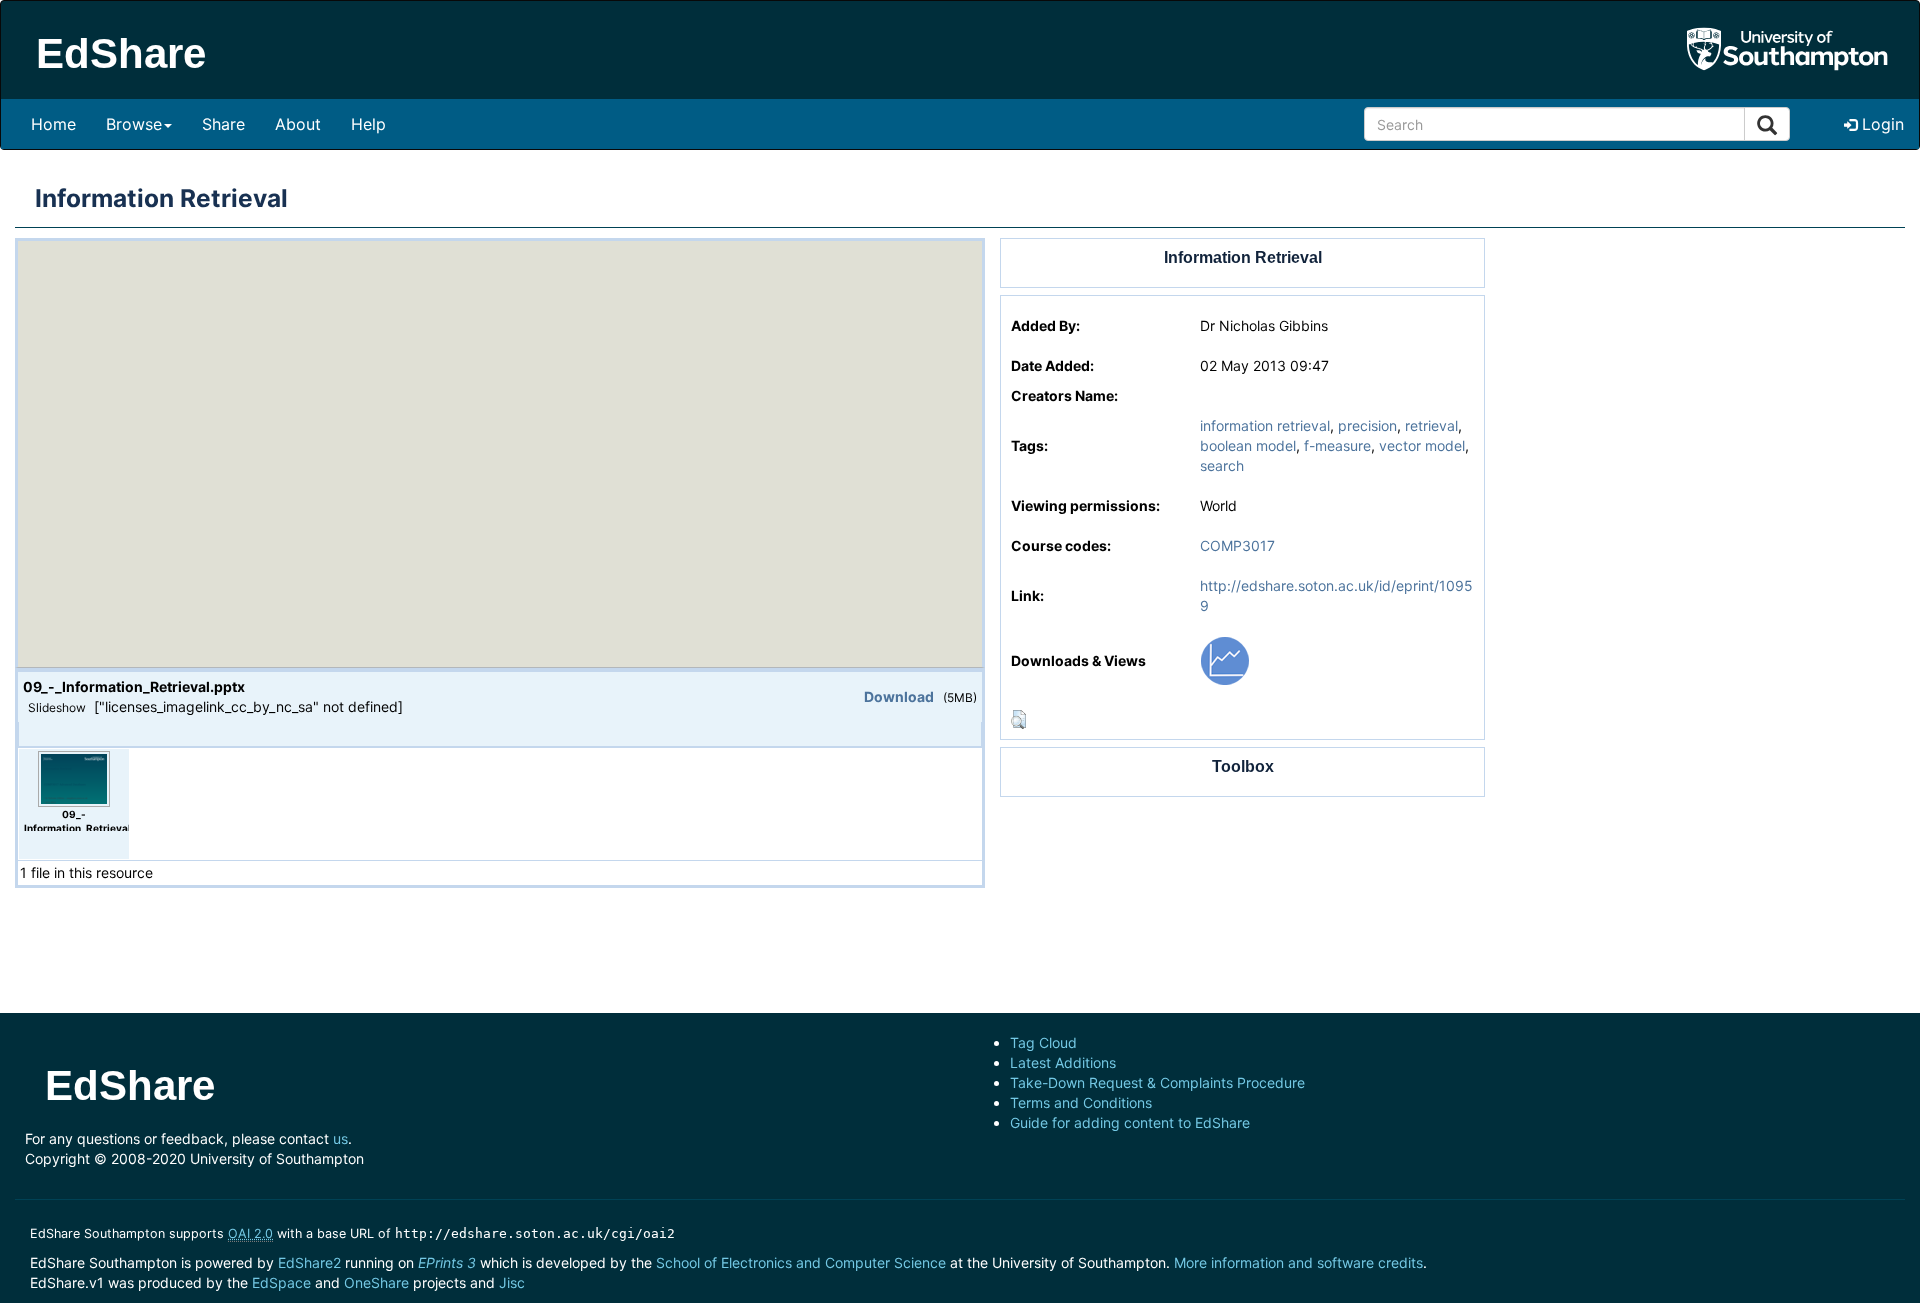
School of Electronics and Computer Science (801, 1262)
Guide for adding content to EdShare (1130, 1122)
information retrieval (1265, 425)
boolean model (1248, 445)
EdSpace (281, 1282)
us (340, 1138)
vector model (1422, 445)
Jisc (512, 1282)
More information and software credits (1298, 1262)
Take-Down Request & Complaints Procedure (1157, 1082)
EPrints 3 (447, 1262)
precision (1367, 425)
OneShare (376, 1282)
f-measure (1337, 445)
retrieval (1431, 425)
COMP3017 (1237, 545)
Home (53, 124)
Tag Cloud (1043, 1042)
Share (223, 124)
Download (899, 696)
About (298, 124)
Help (368, 124)
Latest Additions (1063, 1062)
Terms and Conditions (1081, 1102)
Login (1880, 124)
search (1222, 465)
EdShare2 (309, 1262)
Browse (134, 124)
